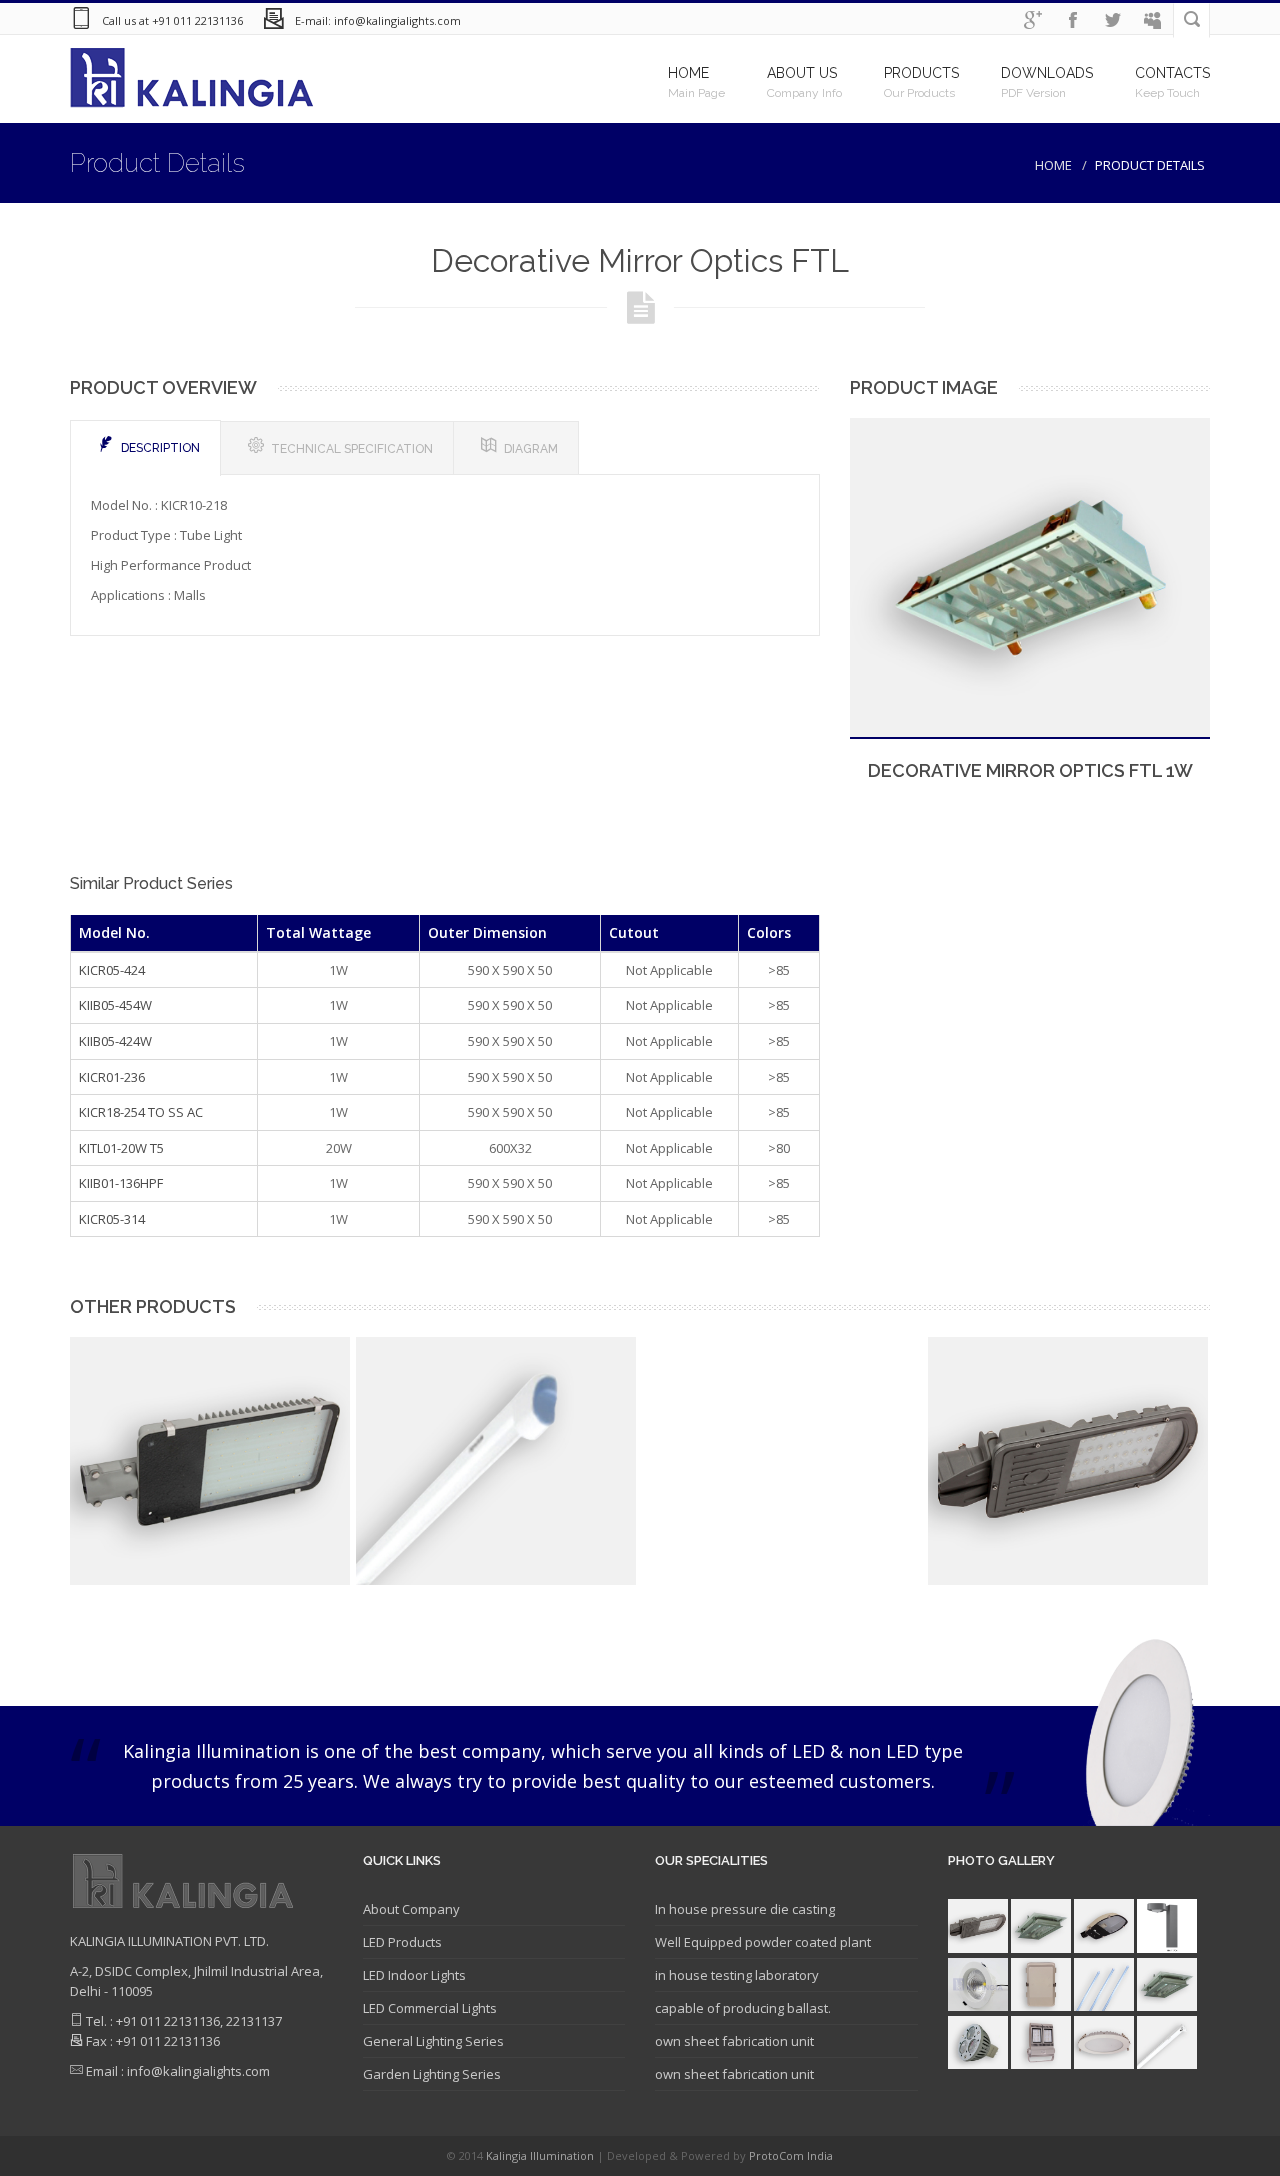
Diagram (531, 449)
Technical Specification (352, 449)
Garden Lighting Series (432, 2074)
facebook (1073, 20)
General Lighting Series (433, 2041)
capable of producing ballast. (743, 2008)
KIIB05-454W (115, 1005)
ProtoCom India (791, 2155)
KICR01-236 (112, 1077)
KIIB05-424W (115, 1041)
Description (160, 448)
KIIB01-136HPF (121, 1183)
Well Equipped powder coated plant (763, 1942)
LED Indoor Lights (414, 1975)
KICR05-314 (112, 1219)
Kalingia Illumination (541, 2155)
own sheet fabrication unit (734, 2041)
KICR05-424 (112, 970)
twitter (1113, 20)
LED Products (402, 1942)
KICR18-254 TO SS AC (141, 1112)
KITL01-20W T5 (121, 1148)
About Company (411, 1909)
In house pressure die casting (745, 1909)
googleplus (1033, 20)
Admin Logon (1153, 20)
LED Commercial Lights (430, 2008)
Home (1053, 165)
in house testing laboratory (737, 1975)
